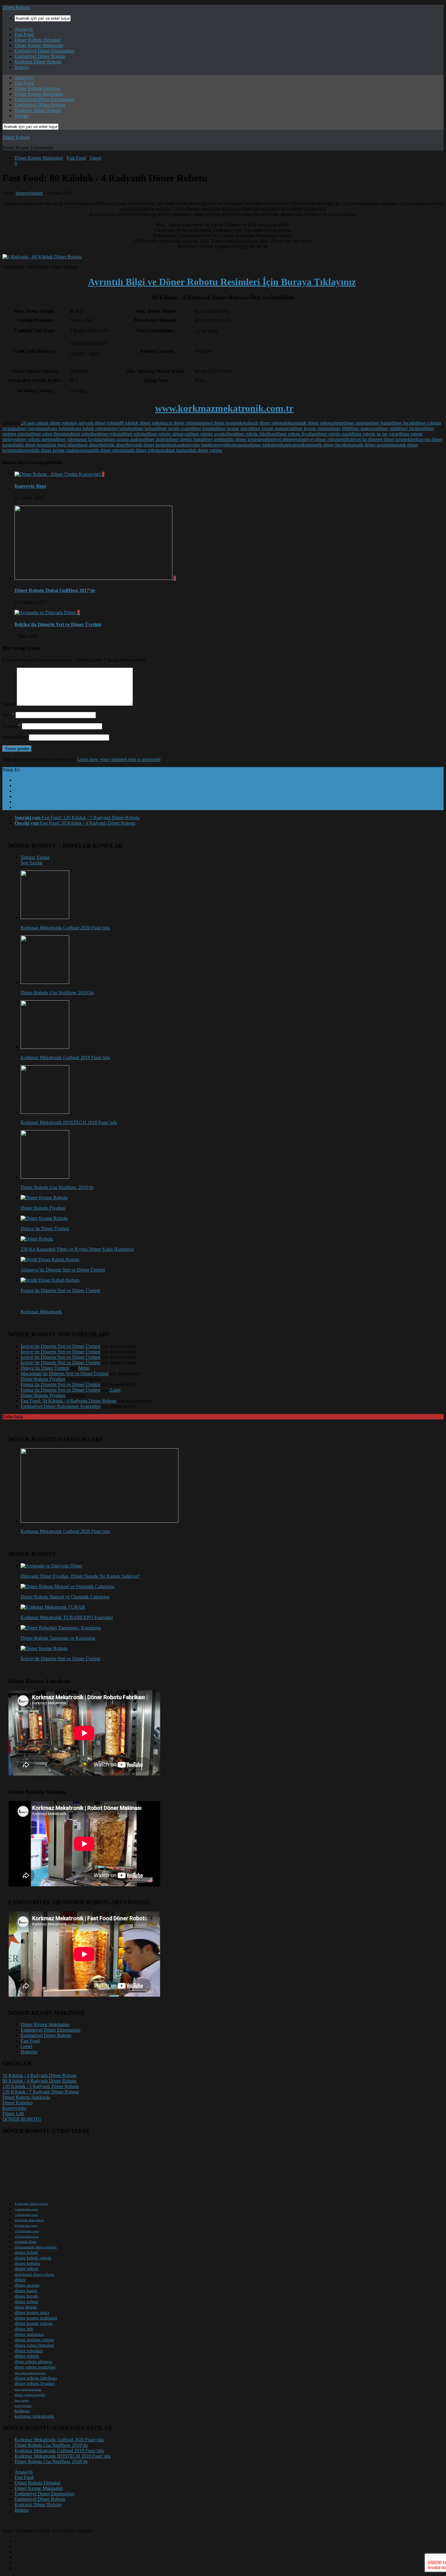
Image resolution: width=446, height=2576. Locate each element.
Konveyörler (15, 2108)
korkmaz (236, 445)
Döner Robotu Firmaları (38, 40)
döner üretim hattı (185, 439)
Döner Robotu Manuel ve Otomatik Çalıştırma (65, 1597)
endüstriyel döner (277, 439)
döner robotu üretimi (35, 439)
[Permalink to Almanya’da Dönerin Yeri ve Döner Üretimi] (50, 1259)
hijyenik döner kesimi (147, 445)
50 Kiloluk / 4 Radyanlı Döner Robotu (39, 2075)
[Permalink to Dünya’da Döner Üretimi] (44, 1218)
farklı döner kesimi (32, 445)
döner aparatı (356, 423)
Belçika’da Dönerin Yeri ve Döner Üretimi (58, 624)
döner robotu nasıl (333, 434)
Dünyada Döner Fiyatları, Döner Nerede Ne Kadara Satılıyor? (80, 1576)
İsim (8, 715)
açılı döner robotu (181, 423)
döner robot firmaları (50, 434)
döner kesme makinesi (271, 428)
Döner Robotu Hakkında (26, 2097)
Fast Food (24, 34)
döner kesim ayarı (173, 428)
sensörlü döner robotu (104, 450)
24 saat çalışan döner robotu (48, 423)
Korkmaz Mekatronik (41, 1312)
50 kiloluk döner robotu (29, 2220)
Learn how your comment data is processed (119, 759)
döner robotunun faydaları (80, 439)
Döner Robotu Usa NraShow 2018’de (57, 1187)
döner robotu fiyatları (296, 434)
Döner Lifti (13, 2114)
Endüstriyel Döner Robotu (40, 56)
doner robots (110, 434)
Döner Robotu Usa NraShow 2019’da (57, 993)
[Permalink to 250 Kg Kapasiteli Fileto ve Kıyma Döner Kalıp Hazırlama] (37, 1239)
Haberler (29, 2052)
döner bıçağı (403, 423)
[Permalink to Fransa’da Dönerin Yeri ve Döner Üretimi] (50, 1280)
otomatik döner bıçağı (326, 445)
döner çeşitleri (22, 2401)
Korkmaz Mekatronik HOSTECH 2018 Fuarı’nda (69, 1122)
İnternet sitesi (15, 737)
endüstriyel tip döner (359, 439)
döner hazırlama (31, 428)
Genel (95, 158)
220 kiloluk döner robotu (27, 2237)
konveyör (218, 445)
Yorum (9, 704)
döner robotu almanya (167, 434)
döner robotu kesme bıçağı (28, 2390)
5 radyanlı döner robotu (26, 2209)
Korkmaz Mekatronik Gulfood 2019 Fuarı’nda (65, 1057)
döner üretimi (215, 439)
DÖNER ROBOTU (22, 2119)
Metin (84, 1368)
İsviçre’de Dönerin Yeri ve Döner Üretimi (60, 1346)
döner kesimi (203, 428)
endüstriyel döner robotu (316, 439)
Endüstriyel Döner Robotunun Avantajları (61, 1406)
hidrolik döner (113, 445)
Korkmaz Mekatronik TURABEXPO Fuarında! (67, 1617)
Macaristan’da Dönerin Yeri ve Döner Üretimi (64, 1374)
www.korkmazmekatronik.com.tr (224, 408)
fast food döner (64, 445)
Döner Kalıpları (17, 2103)
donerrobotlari (29, 193)
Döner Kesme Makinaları (39, 45)
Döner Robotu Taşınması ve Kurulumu (58, 1638)
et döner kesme (393, 439)
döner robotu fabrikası (255, 434)
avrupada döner (26, 2242)
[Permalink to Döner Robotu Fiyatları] (44, 1198)
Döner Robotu (16, 7)
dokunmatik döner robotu (308, 423)
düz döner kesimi (244, 439)
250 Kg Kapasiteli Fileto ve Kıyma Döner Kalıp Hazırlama (77, 1249)
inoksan (176, 445)
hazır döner (89, 445)
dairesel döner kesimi (218, 423)
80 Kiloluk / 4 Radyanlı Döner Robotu (39, 2081)
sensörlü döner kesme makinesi (53, 450)
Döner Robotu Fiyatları (43, 1208)
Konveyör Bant (30, 486)
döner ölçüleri (410, 428)
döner (338, 423)
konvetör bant (196, 445)
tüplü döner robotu (142, 450)
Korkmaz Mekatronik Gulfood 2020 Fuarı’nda (65, 928)
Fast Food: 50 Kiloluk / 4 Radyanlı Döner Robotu (68, 1401)
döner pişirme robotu (34, 2340)
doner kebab (59, 428)
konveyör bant (23, 2406)
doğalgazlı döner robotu (261, 423)
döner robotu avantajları (211, 434)
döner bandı (380, 423)
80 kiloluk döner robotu (142, 423)
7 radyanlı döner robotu (26, 2215)
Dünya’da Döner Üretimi (45, 1229)
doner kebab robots (89, 428)
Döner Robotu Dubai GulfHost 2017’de (55, 590)
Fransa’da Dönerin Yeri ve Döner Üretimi (60, 1290)
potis (19, 450)
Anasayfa (24, 29)
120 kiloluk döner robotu (27, 2231)
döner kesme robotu (311, 428)
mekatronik (294, 445)
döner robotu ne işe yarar (375, 434)
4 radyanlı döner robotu (97, 423)
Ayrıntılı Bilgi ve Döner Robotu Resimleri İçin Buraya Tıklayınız (222, 282)
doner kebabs (120, 428)
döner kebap (144, 428)
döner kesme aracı (232, 428)
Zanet (115, 1390)
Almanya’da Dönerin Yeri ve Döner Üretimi (63, 1270)
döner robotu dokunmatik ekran (30, 2373)
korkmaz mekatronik (264, 445)
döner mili (387, 428)
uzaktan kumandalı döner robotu (191, 450)
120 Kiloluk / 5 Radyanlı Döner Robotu (41, 2086)
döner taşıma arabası (124, 439)
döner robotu (134, 434)
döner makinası (363, 428)
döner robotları (84, 434)
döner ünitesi (156, 439)
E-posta (12, 726)
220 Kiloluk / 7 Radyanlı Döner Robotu (41, 2092)
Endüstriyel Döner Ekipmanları (44, 51)
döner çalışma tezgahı (30, 2395)
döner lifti (339, 428)
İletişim (22, 67)
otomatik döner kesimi (368, 445)
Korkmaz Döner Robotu (38, 62)
